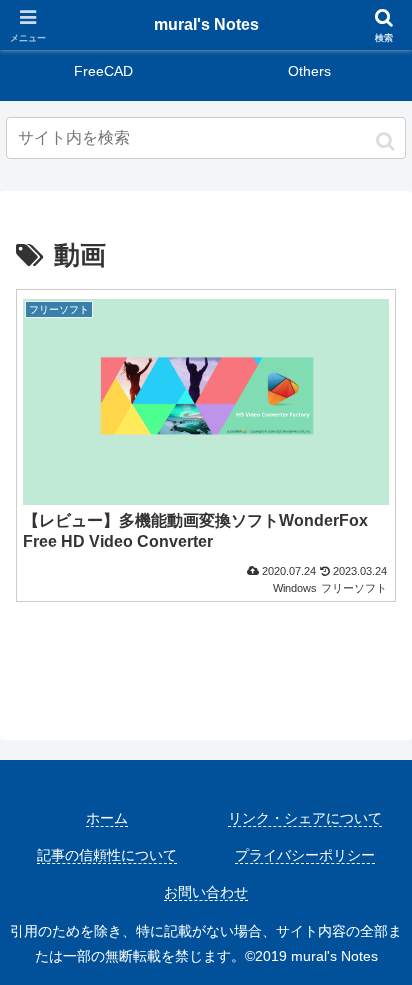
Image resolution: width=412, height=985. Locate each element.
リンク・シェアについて (305, 818)
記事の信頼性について (107, 855)
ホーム (107, 818)
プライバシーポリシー (305, 855)
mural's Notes (206, 24)
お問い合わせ (206, 892)
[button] (385, 141)
